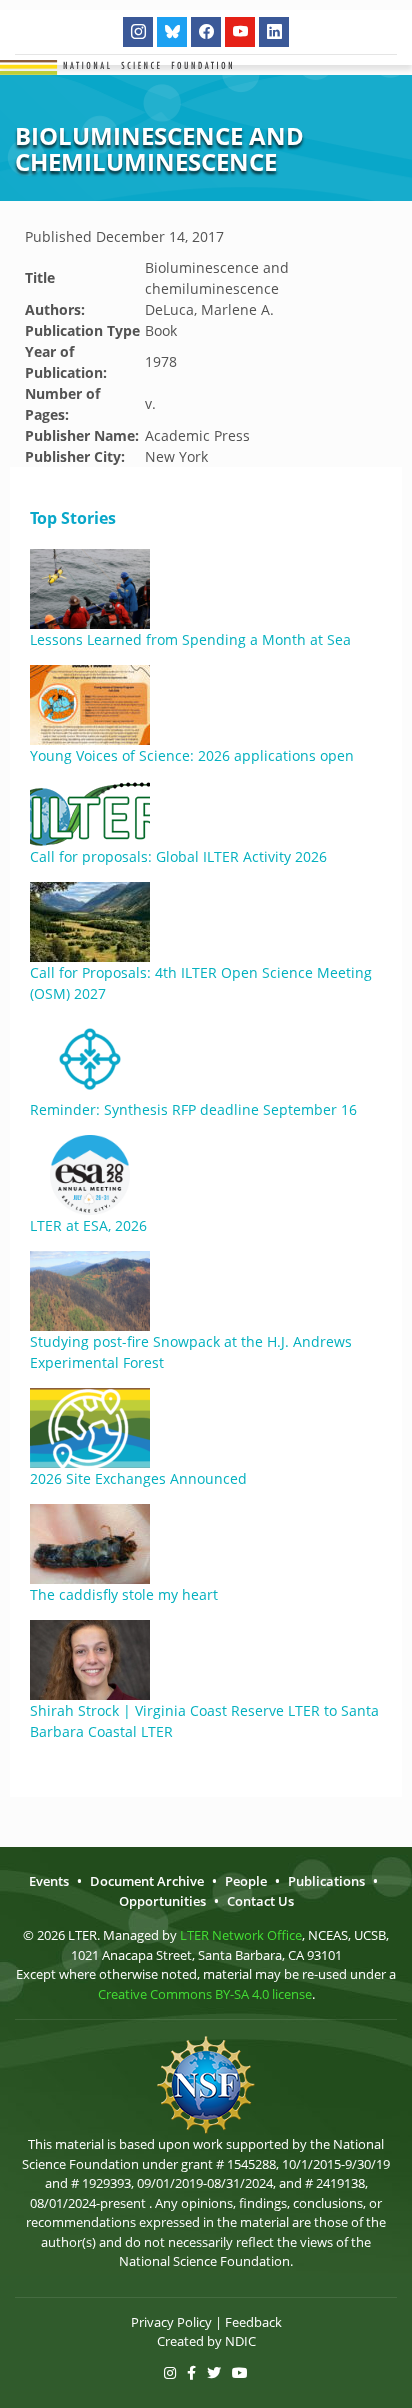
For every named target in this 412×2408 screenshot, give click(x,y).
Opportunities (162, 1901)
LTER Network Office (241, 1935)
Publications (326, 1881)
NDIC (240, 2341)
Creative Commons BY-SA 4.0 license (205, 1994)
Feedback (253, 2322)
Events (49, 1881)
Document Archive (147, 1881)
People (246, 1881)
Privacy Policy (171, 2322)
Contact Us (260, 1901)
